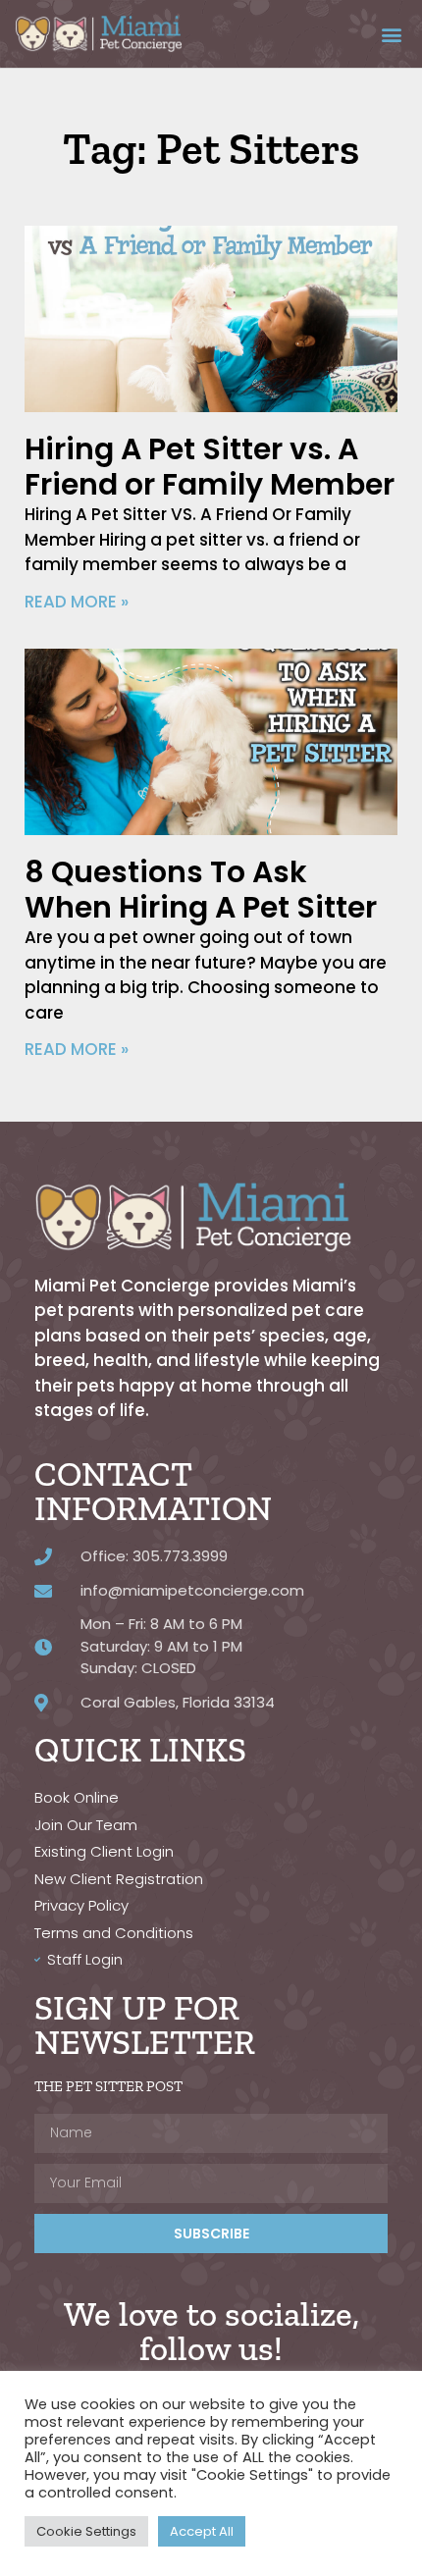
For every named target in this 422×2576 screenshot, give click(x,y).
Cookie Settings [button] (86, 2531)
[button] (391, 34)
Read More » (77, 602)
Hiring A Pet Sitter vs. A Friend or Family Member (210, 467)
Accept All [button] (202, 2531)
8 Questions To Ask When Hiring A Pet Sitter (201, 890)
